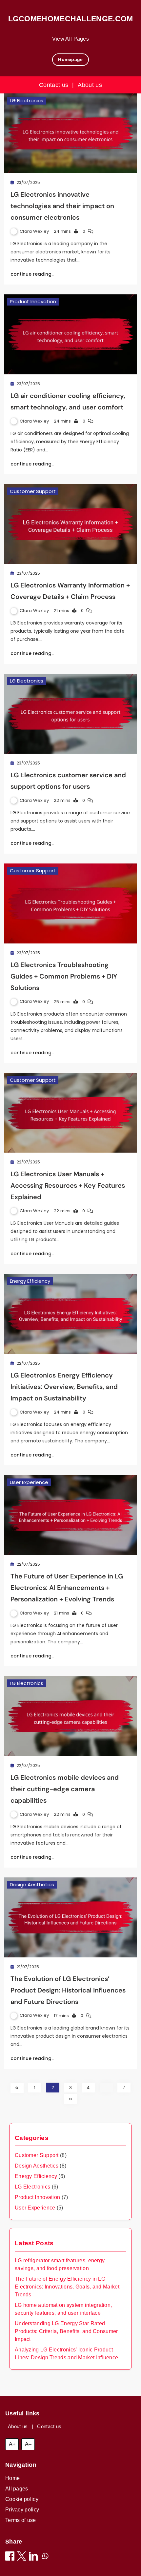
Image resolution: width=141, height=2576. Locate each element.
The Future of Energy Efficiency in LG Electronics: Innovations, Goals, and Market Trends (67, 2287)
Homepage (70, 59)
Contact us (54, 85)
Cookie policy (22, 2499)
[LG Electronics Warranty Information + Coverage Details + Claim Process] (70, 524)
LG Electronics (27, 100)
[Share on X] (22, 2557)
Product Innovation (33, 301)
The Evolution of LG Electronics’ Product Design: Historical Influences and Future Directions (68, 1990)
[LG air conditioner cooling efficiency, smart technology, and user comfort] (70, 334)
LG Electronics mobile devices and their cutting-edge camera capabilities (65, 1789)
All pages (17, 2489)
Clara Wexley (34, 231)
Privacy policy (22, 2510)
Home (12, 2478)
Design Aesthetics (32, 1884)
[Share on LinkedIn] (33, 2557)
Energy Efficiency (30, 1281)
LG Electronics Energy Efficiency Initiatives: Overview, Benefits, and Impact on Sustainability (64, 1387)
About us (90, 85)
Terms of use (21, 2520)
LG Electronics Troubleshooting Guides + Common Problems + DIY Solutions (64, 976)
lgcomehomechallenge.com (71, 19)
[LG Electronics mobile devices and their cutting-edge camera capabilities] (70, 1716)
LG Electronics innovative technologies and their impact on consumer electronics (62, 206)
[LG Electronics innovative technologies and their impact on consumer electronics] (70, 133)
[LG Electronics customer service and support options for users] (70, 714)
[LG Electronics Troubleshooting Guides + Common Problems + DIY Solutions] (70, 903)
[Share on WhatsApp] (45, 2557)
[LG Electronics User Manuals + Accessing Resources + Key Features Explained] (70, 1113)
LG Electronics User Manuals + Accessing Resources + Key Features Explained (68, 1185)
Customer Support (33, 491)
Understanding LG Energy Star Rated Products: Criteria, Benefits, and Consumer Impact (66, 2331)
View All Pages (70, 39)
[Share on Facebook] (10, 2557)
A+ (12, 2444)
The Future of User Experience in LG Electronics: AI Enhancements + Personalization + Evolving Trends (67, 1588)
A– (28, 2444)
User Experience (29, 1482)
